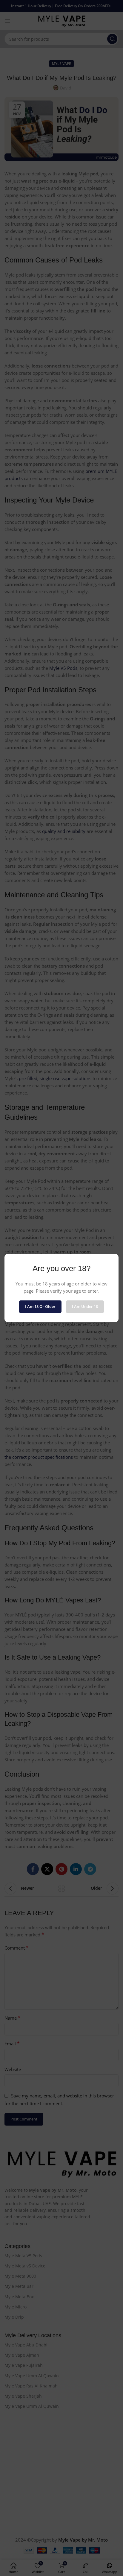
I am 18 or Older (40, 1306)
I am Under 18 (85, 1306)
